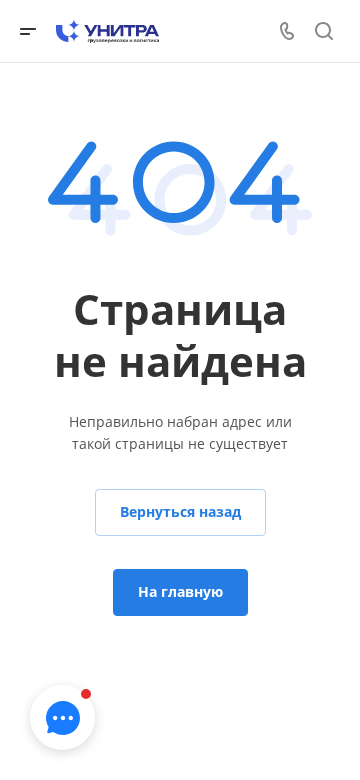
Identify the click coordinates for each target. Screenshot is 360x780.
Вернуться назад (180, 511)
